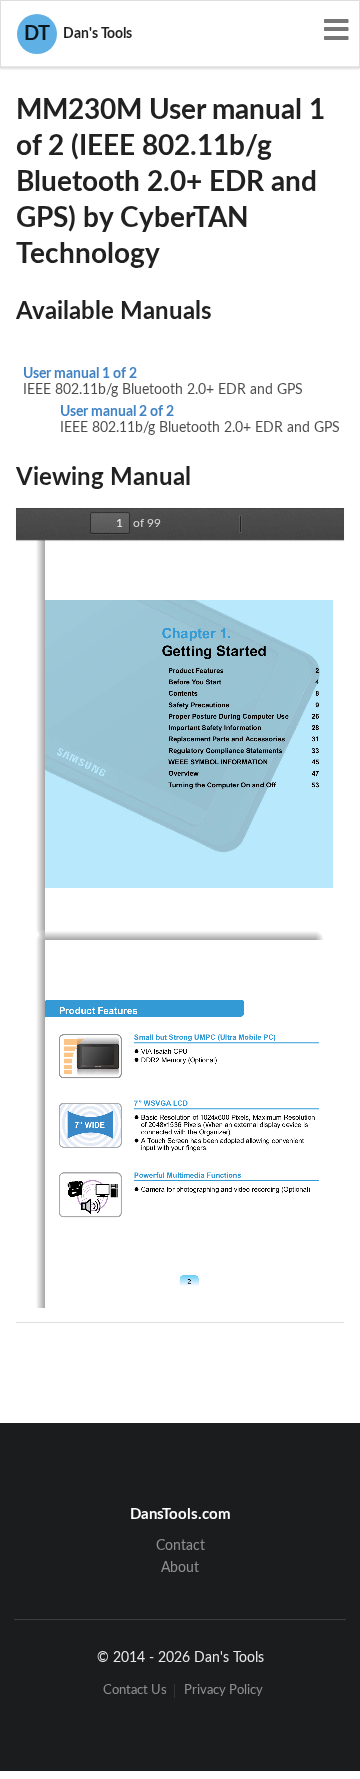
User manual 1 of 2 (80, 374)
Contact (180, 1546)
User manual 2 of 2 (117, 412)
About (180, 1568)
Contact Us (135, 1690)
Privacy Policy (223, 1690)
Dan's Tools (78, 34)
